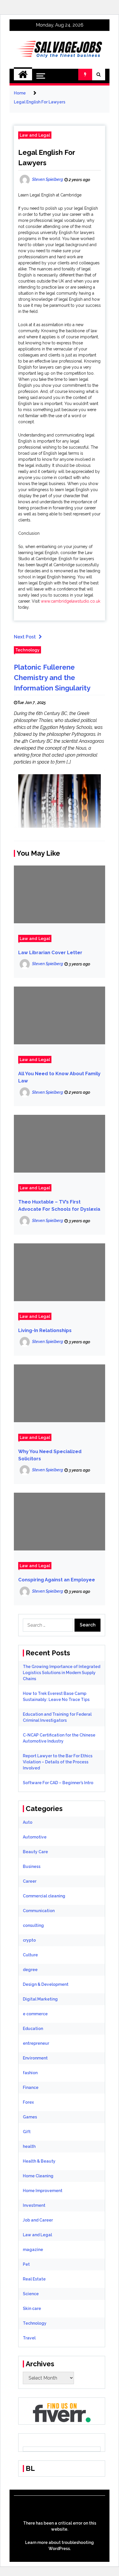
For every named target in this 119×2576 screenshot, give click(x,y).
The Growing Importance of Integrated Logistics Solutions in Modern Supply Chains (62, 1673)
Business (32, 1866)
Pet (26, 2264)
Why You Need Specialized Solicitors (50, 1455)
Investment (34, 2205)
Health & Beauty (39, 2161)
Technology (27, 650)
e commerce (35, 2014)
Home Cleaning (38, 2176)
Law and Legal (35, 135)
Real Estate (34, 2279)
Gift (27, 2132)
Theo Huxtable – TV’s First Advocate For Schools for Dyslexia (59, 1206)
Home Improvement (43, 2191)
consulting (33, 1925)
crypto (29, 1940)
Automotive (35, 1837)
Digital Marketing (40, 1999)
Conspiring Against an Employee (57, 1580)
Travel (29, 2338)
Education (33, 2029)
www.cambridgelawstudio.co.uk (70, 601)
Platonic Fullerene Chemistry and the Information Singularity (52, 678)
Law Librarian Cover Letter (50, 953)
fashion (30, 2073)
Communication (39, 1911)
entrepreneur (36, 2043)
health (29, 2146)
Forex (28, 2102)
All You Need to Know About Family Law (59, 1077)
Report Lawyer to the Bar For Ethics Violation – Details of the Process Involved (58, 1762)
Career (30, 1881)
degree (30, 1970)
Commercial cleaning (44, 1896)
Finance (31, 2087)
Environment (35, 2058)
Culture (30, 1955)
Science (31, 2294)
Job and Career (38, 2220)
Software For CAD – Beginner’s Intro (58, 1783)
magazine (33, 2250)
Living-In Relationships (45, 1330)
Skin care (32, 2308)
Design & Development (46, 1984)
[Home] (23, 75)
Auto (28, 1822)
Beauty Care (35, 1852)
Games (30, 2117)
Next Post (25, 637)
